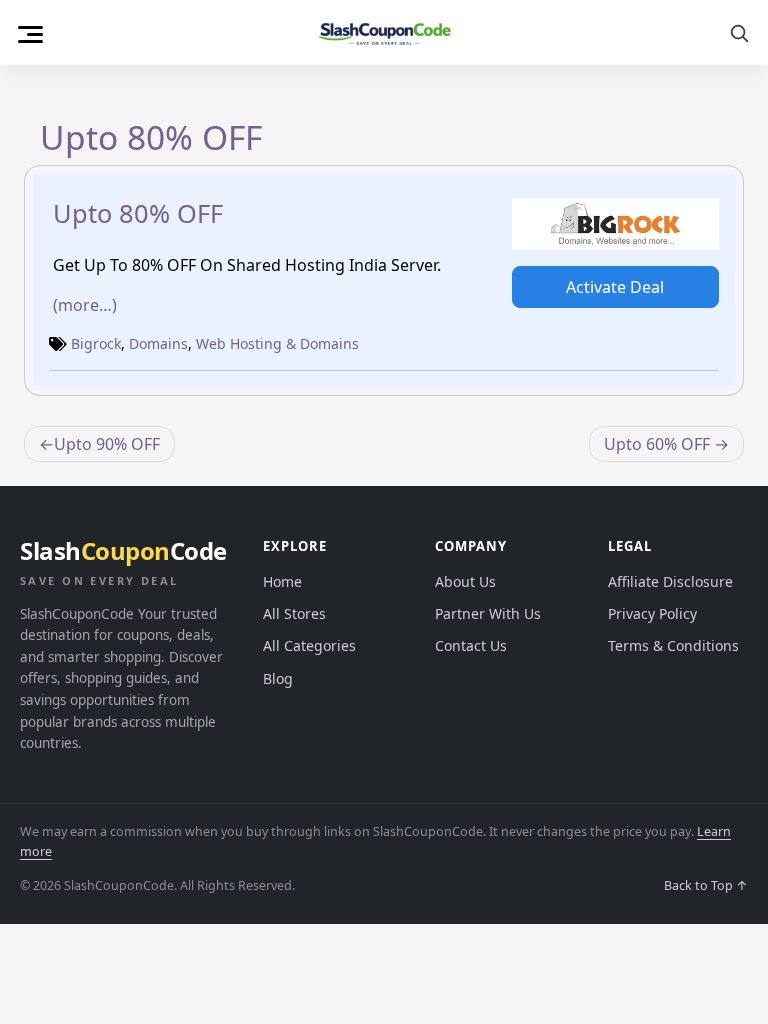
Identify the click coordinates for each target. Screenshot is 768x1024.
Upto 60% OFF (657, 444)
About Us (465, 581)
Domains (158, 343)
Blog (278, 678)
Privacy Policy (652, 613)
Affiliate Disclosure (670, 581)
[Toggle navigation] (30, 32)
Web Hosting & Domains (277, 343)
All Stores (294, 613)
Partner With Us (488, 613)
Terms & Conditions (673, 645)
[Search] (739, 33)
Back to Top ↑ (706, 885)
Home (282, 581)
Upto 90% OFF (107, 444)
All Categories (309, 645)
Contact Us (471, 645)
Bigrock (96, 343)
